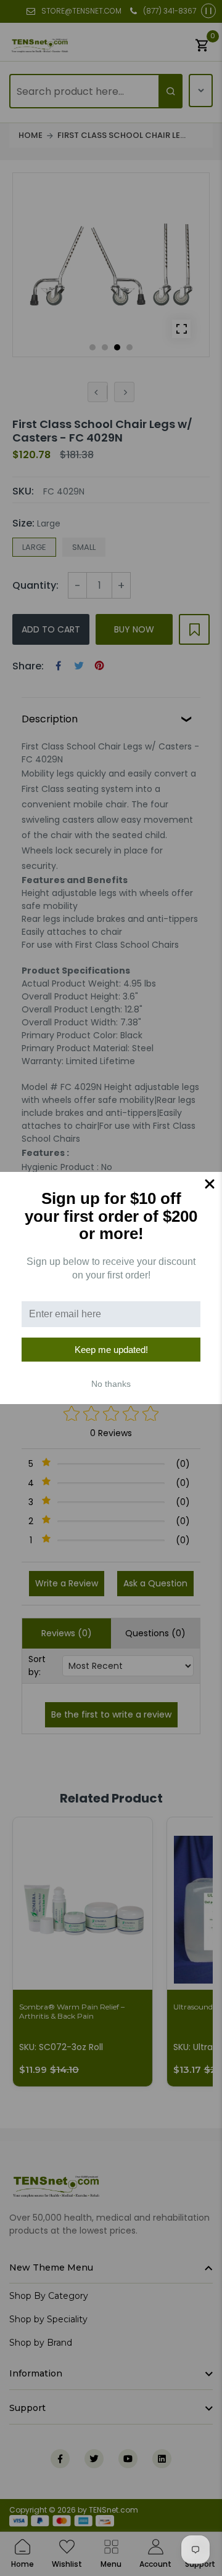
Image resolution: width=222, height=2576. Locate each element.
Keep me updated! (111, 1350)
